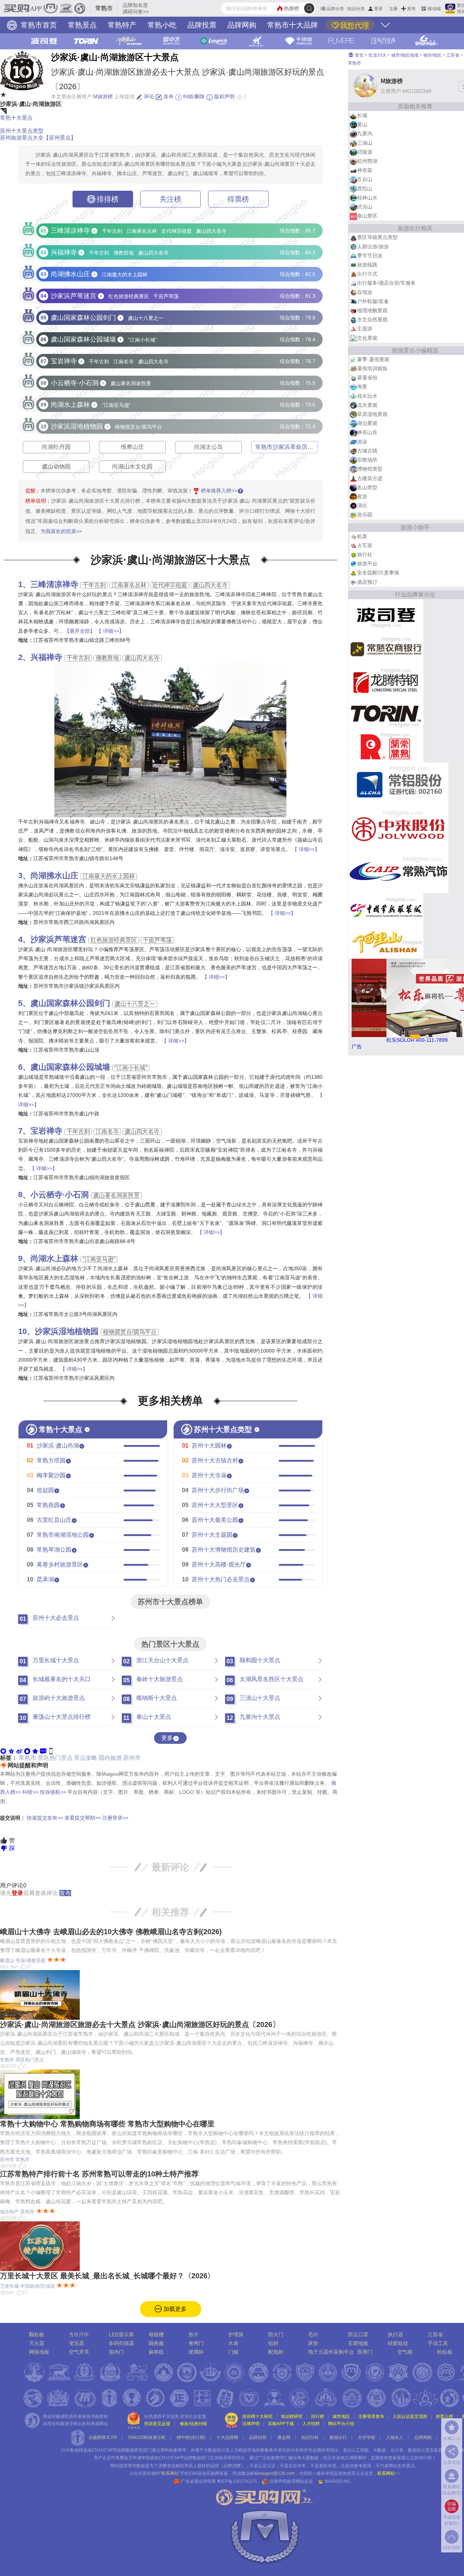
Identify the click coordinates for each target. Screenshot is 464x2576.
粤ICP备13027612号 (237, 2481)
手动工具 (438, 2343)
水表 (233, 2343)
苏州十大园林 (209, 1446)
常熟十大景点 (16, 118)
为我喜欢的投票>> (61, 531)
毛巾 (313, 2334)
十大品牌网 (227, 2437)
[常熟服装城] (386, 909)
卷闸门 (196, 2343)
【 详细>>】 (110, 631)
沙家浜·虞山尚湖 (58, 1446)
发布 (411, 9)
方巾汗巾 (79, 2334)
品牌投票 (202, 25)
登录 (378, 9)
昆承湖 (45, 1579)
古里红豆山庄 (54, 1520)
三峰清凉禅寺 (54, 584)
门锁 (233, 2352)
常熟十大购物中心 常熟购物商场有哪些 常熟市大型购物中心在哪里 (107, 2124)
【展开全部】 (80, 631)
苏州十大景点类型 (22, 131)
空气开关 (79, 2352)
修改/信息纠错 (193, 2424)
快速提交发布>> (45, 1818)
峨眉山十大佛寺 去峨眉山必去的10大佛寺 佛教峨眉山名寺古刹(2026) (111, 1932)
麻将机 (156, 2352)
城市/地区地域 (405, 55)
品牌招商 (258, 2437)
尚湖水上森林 (54, 1258)
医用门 (365, 2352)
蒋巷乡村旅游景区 (60, 1564)
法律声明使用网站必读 (291, 2481)
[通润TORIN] (386, 713)
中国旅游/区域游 (38, 2286)
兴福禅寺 (46, 657)
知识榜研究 (292, 2416)
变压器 (76, 2343)
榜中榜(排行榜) (191, 2437)
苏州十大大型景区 (215, 1505)
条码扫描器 (121, 2343)
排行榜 (318, 2416)
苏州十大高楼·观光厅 (219, 1564)
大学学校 (366, 2437)
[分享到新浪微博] (19, 1750)
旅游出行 (338, 2437)
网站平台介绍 (341, 2424)
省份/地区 (432, 55)
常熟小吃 (162, 25)
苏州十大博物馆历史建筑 (224, 1550)
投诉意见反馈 (157, 2424)
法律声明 (251, 2424)
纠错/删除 (193, 96)
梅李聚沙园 (51, 1475)
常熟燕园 (48, 1505)
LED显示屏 (121, 2334)
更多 (167, 1738)
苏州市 (132, 1758)
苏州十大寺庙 (209, 1475)
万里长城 (9, 2286)
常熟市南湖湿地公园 (63, 1535)
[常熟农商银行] (386, 648)
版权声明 (224, 96)
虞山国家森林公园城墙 (70, 1067)
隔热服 (156, 2343)
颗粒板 (37, 2334)
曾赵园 (45, 1490)
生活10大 (377, 55)
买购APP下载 (281, 2424)
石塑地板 (358, 2343)
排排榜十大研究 (257, 2416)
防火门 (276, 2334)
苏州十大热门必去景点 (221, 1579)
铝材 (273, 2343)
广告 (357, 1046)
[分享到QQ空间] (11, 1750)
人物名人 (395, 2437)
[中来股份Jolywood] (398, 827)
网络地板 (39, 2352)
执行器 (395, 2334)
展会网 (284, 2437)
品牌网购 (242, 25)
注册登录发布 (371, 2416)
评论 (148, 96)
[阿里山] (386, 941)
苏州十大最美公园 (215, 1520)
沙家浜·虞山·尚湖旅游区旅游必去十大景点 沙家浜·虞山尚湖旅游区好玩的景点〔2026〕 (140, 2024)
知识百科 (310, 2437)
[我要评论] (43, 1750)
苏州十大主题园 (212, 1535)
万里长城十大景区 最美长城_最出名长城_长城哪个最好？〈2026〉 (107, 2276)
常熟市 (28, 1758)
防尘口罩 (358, 2334)
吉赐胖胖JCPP (103, 2437)
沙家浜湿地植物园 (67, 1331)
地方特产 (9, 2212)
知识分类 (356, 9)
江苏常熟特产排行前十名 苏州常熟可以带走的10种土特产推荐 (99, 2174)
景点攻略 (86, 1758)
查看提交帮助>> (83, 1818)
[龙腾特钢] (386, 680)
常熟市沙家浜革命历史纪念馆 (293, 447)
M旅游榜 (103, 96)
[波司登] (386, 615)
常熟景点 (82, 25)
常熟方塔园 (51, 1460)
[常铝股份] (398, 784)
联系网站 (389, 2473)
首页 (359, 55)
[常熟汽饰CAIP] (398, 871)
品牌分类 (335, 9)
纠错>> (30, 1792)
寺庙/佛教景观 (30, 1960)
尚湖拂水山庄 (54, 876)
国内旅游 (110, 1758)
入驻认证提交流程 (410, 2416)
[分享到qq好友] (27, 1750)
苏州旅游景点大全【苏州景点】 (38, 138)
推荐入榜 (444, 2416)
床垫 (313, 2343)
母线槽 (156, 2334)
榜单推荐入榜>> (219, 491)
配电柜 (276, 2352)
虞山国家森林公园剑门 (70, 1003)
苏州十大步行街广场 (218, 1490)
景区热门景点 (55, 1758)
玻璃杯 (196, 2352)
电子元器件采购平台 (331, 2352)
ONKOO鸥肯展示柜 (147, 2437)
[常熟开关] (386, 746)
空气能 (405, 2352)
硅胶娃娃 (398, 2343)
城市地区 (341, 2416)
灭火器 (37, 2343)
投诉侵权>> (53, 1792)
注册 (393, 9)
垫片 (194, 2334)
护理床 (236, 2334)
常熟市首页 (38, 25)
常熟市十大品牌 (293, 25)
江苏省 (453, 55)
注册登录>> (115, 1818)
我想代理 (355, 25)
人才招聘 (311, 2424)
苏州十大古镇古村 (215, 1460)
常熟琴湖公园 (54, 1550)
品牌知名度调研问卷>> (136, 8)
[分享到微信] (3, 1750)
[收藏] (35, 1750)
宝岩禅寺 (46, 1131)
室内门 (116, 2352)
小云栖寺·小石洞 (60, 1195)
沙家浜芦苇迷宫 (58, 939)
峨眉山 (7, 1960)
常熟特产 (122, 25)
